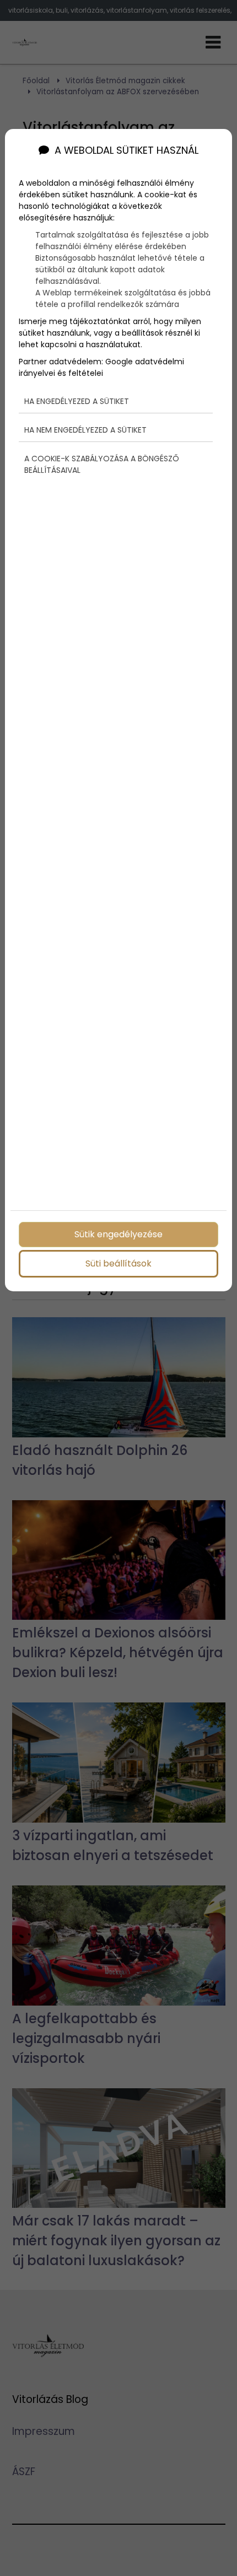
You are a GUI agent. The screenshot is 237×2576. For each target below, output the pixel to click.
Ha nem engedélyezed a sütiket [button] (85, 430)
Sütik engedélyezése (118, 1234)
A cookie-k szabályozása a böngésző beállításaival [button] (102, 464)
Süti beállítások (118, 1263)
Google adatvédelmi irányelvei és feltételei (101, 367)
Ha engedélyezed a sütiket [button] (77, 401)
